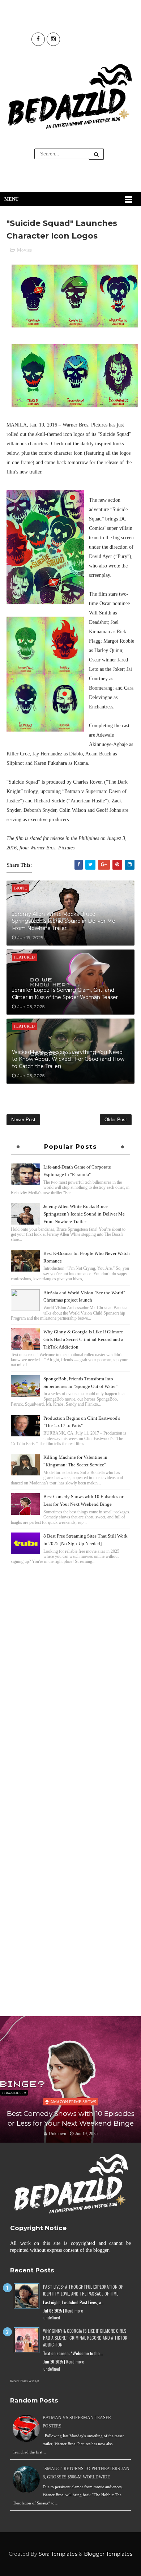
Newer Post (23, 1120)
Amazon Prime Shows (73, 2102)
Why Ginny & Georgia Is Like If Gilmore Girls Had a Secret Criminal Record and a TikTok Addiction (83, 1339)
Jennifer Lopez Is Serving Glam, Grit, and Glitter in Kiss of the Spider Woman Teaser (65, 994)
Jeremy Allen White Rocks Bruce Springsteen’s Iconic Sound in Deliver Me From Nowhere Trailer (64, 921)
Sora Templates (58, 2554)
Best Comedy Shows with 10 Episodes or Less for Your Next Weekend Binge (71, 2118)
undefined (52, 2318)
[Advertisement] (70, 1642)
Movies (24, 250)
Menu (11, 199)
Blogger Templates (108, 2554)
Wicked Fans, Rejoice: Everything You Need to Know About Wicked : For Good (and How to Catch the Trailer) (68, 1059)
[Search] (97, 154)
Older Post (116, 1120)
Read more (74, 2311)
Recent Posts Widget (25, 2381)
